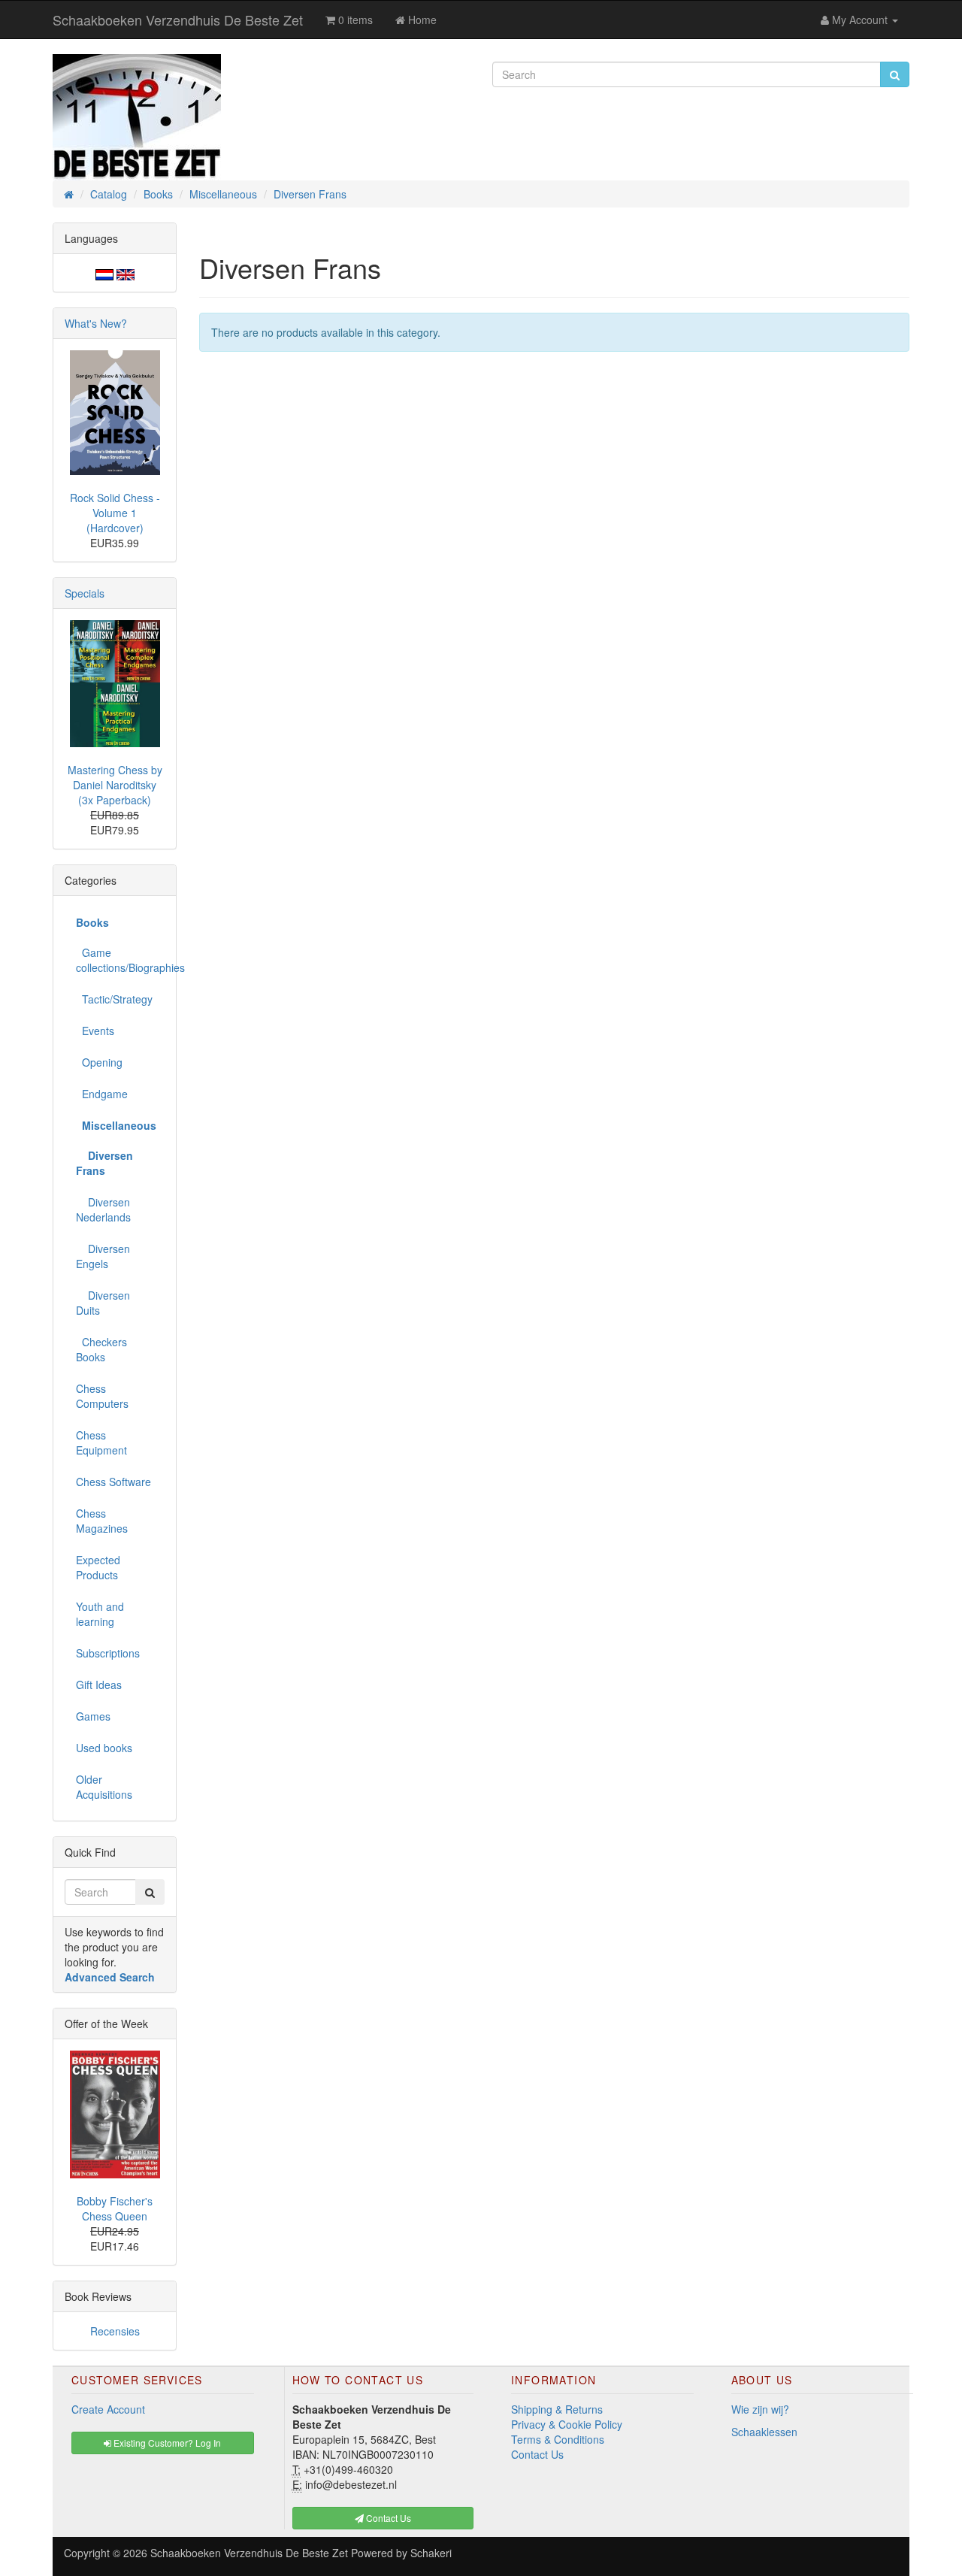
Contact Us (537, 2454)
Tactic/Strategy (114, 999)
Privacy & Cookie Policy (567, 2424)
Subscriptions (108, 1653)
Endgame (102, 1094)
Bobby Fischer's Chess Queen (115, 2208)
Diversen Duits (103, 1303)
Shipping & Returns (557, 2409)
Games (93, 1716)
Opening (99, 1062)
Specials (85, 593)
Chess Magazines (102, 1521)
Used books (104, 1748)
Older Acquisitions (104, 1787)
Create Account (108, 2409)
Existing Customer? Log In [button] (166, 2443)
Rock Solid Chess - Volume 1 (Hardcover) (115, 513)
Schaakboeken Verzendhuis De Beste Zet (178, 20)
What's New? (96, 323)
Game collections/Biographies (120, 960)
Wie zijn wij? (760, 2409)
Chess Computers (102, 1396)
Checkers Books (101, 1349)
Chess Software (113, 1482)
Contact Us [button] (387, 2518)
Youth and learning (100, 1614)
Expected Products (98, 1567)
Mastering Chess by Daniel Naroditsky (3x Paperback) (115, 785)
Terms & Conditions (558, 2439)
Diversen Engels (103, 1256)
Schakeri (431, 2553)
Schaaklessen (764, 2432)
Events (95, 1031)
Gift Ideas (99, 1685)
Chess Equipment (101, 1442)
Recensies (115, 2331)
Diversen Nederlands (103, 1209)
